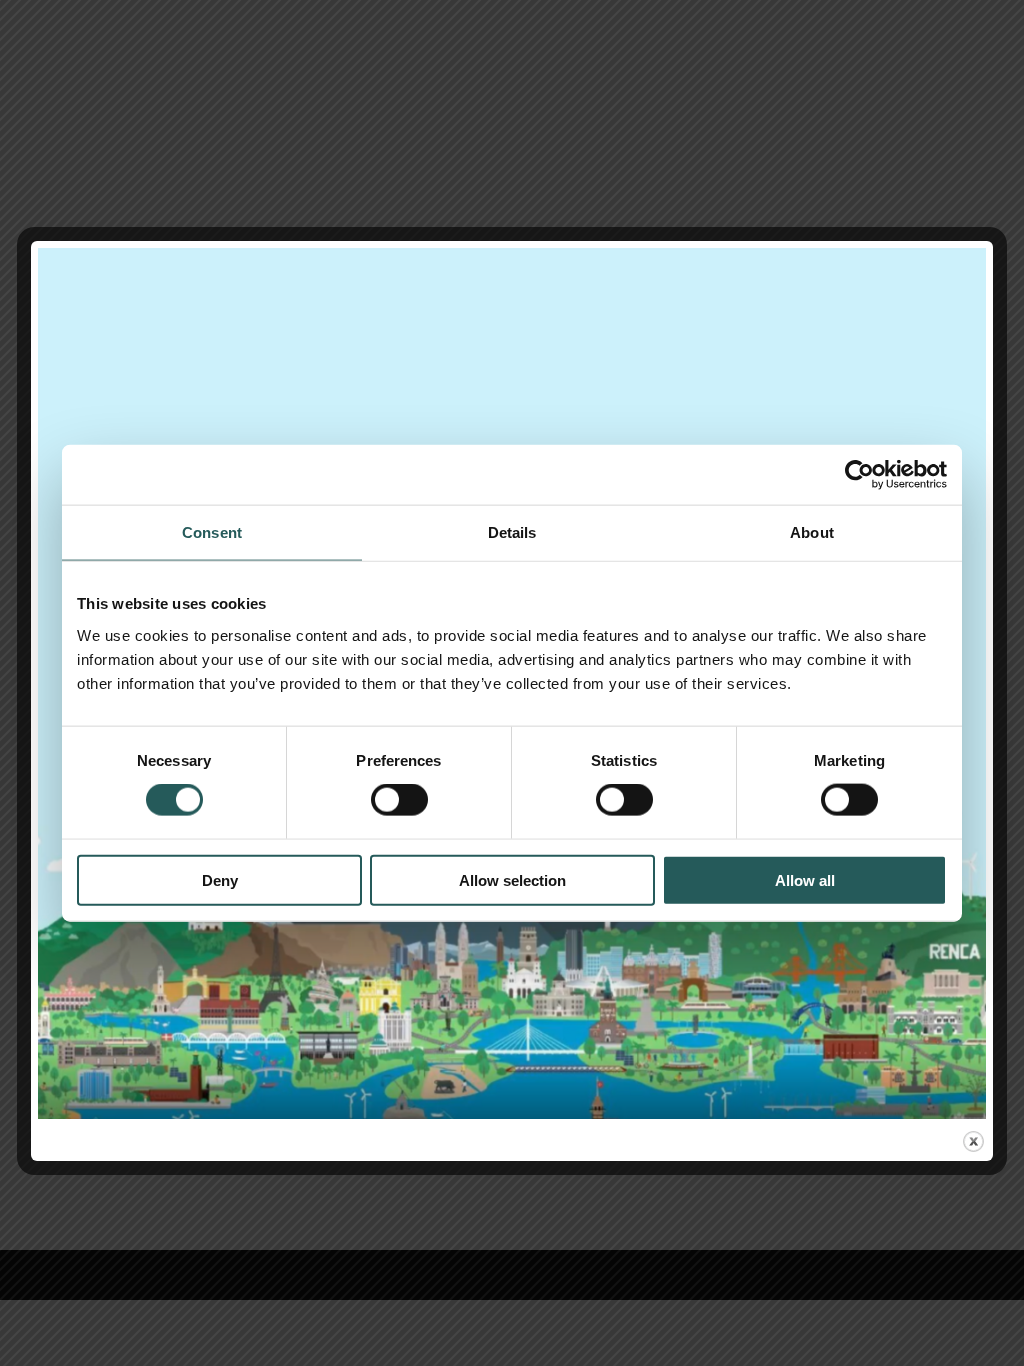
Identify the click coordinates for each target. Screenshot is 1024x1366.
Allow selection (512, 879)
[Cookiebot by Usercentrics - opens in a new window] (859, 475)
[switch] (399, 800)
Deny (220, 879)
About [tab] (812, 532)
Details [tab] (512, 532)
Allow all (805, 879)
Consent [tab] (212, 532)
